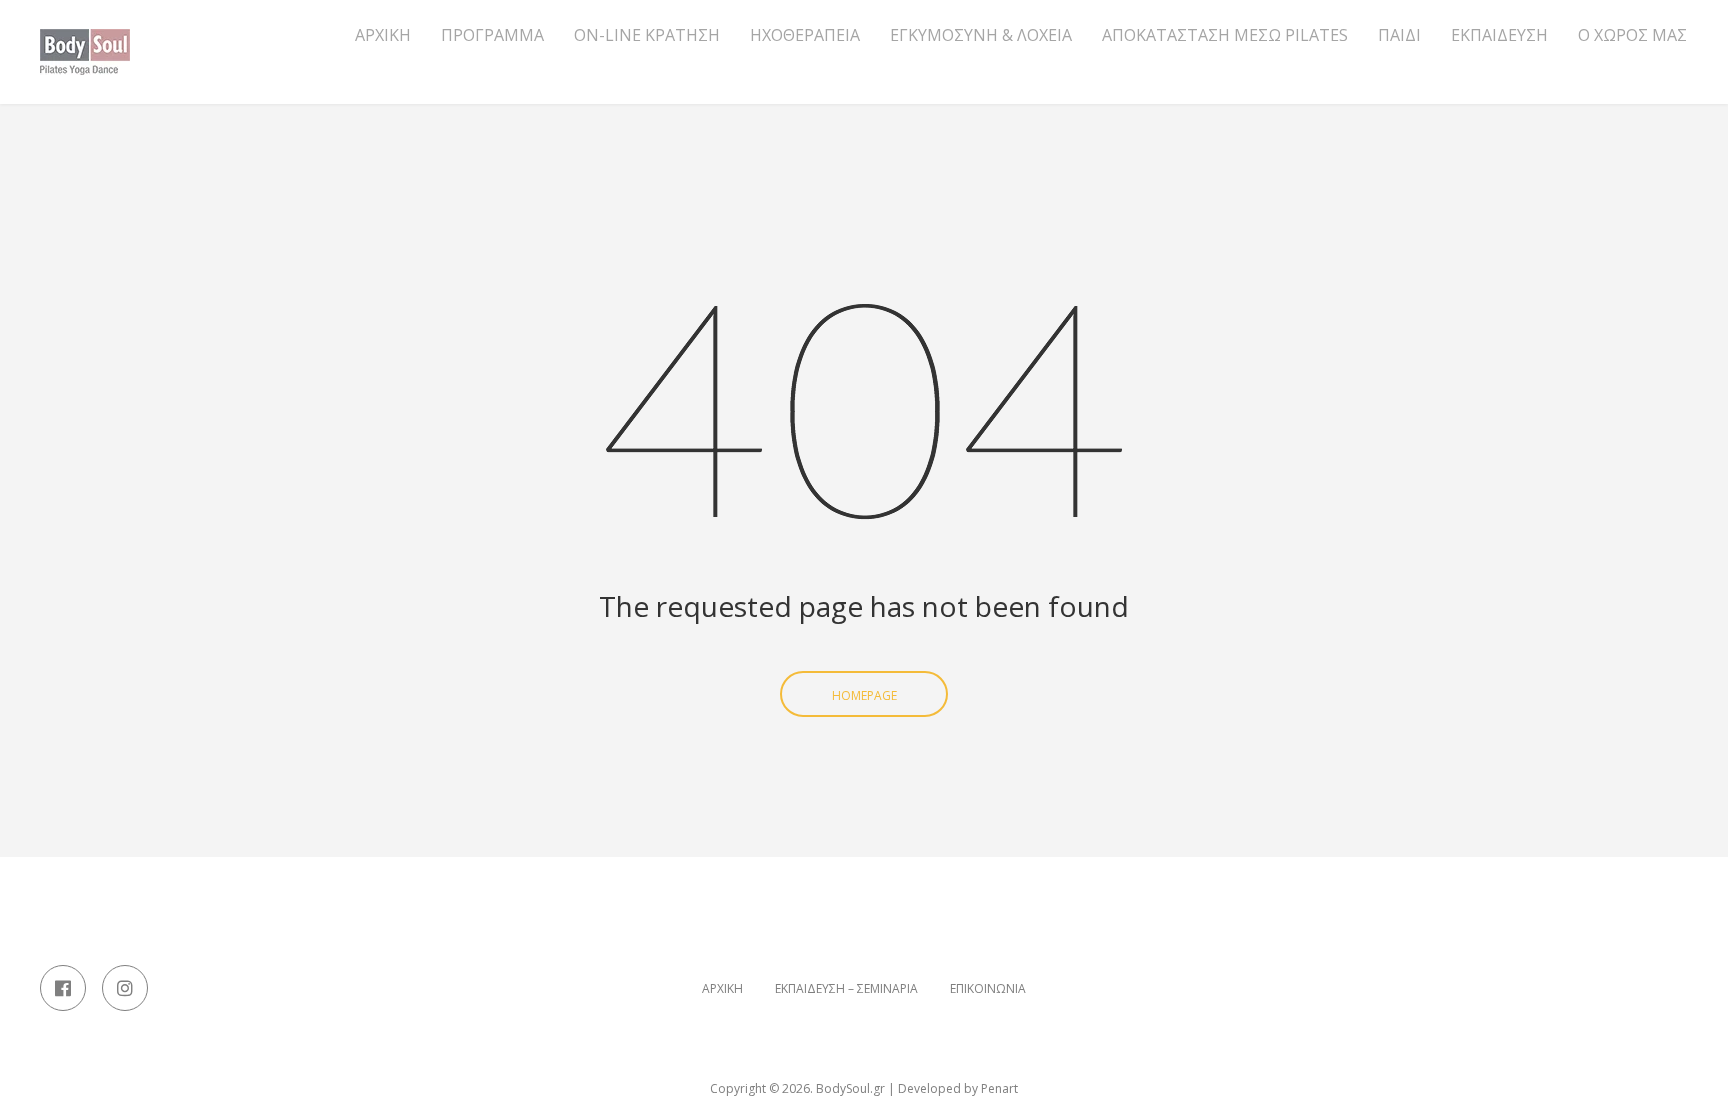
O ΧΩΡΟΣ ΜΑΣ (1632, 35)
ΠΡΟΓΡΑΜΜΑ (492, 35)
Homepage (864, 695)
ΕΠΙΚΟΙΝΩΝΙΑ (988, 989)
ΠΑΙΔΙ (1399, 35)
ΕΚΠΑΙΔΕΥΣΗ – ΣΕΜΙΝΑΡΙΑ (846, 989)
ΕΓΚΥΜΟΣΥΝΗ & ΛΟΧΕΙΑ (981, 35)
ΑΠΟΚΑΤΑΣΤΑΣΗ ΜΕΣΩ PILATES (1225, 35)
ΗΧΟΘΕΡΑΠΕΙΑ (805, 35)
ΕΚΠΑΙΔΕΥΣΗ (1499, 35)
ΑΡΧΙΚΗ (383, 35)
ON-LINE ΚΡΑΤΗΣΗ (647, 35)
